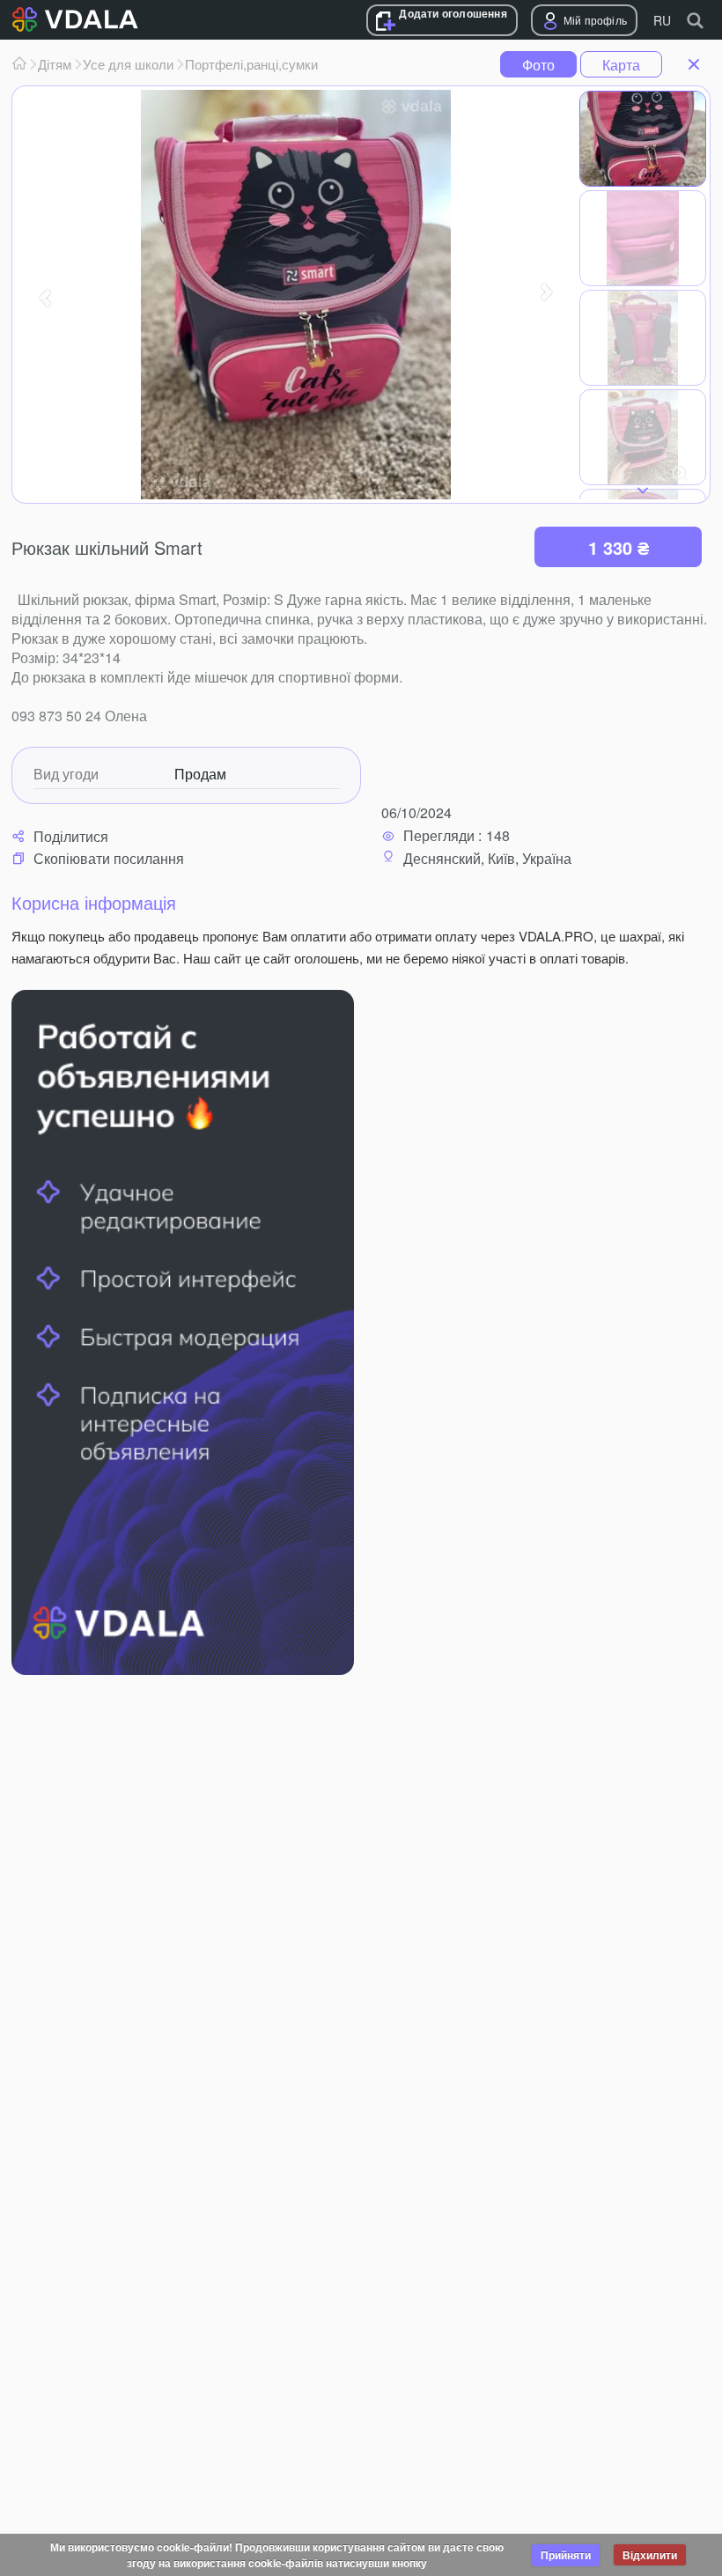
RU (662, 20)
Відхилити (650, 2555)
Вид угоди (66, 774)
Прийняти (566, 2555)
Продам (200, 774)
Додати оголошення (453, 14)
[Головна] (19, 64)
